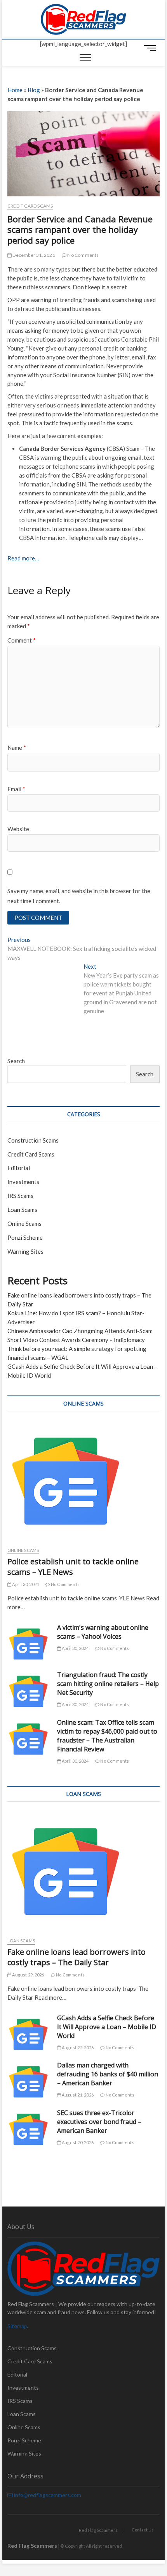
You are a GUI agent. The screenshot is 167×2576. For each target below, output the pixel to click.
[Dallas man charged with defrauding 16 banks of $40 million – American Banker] (28, 2082)
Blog (34, 90)
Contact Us (143, 2530)
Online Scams (24, 1224)
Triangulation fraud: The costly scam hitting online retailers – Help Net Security (108, 1684)
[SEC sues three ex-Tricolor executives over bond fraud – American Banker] (28, 2129)
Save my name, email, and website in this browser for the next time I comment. (79, 896)
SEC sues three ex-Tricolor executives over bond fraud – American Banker (99, 2122)
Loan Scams (22, 1210)
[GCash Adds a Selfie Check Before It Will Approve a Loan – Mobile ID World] (28, 2035)
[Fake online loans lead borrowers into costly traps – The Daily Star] (83, 1871)
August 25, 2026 (77, 2048)
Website (18, 829)
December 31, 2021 (33, 255)
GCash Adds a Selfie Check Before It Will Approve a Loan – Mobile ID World (107, 2027)
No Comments (83, 255)
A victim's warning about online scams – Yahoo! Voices (103, 1632)
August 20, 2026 (77, 2142)
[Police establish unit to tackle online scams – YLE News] (83, 1481)
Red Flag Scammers (98, 2530)
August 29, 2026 (28, 1975)
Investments (23, 1182)
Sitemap (17, 2326)
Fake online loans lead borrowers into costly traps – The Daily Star (77, 1957)
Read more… (23, 558)
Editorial (19, 1168)
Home (15, 90)
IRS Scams (20, 1196)
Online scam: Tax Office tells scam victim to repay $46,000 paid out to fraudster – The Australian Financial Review (107, 1736)
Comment (22, 640)
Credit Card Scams (30, 206)
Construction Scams (33, 1140)
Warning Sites (25, 1251)
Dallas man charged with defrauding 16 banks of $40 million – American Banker (108, 2074)
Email (16, 789)
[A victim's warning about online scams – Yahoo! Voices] (28, 1644)
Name (17, 748)
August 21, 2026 (77, 2095)
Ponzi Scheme (25, 1237)
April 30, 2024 (25, 1584)
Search (16, 1061)
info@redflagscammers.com (47, 2495)
